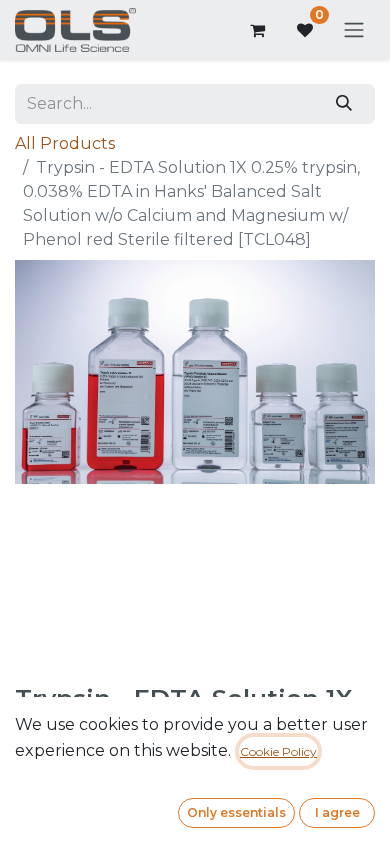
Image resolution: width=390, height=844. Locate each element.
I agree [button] (337, 812)
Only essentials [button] (236, 812)
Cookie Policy (278, 751)
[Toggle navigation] (354, 30)
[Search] (344, 104)
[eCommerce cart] (257, 30)
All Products (65, 143)
